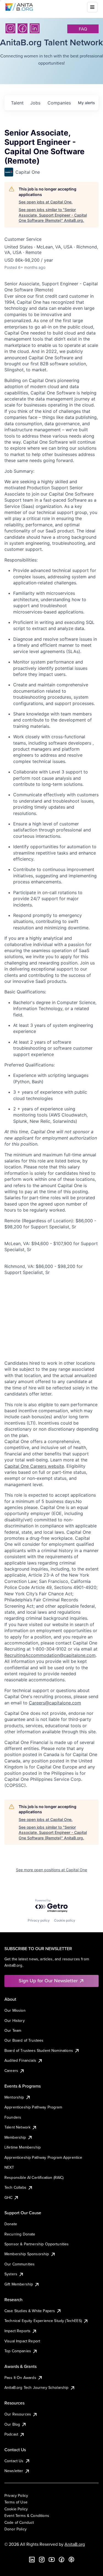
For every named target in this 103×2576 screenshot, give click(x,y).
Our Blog (12, 2424)
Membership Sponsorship (27, 2254)
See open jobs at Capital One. (46, 202)
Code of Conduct (19, 2522)
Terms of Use (16, 2502)
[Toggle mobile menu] (92, 7)
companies (59, 103)
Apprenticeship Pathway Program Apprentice (43, 2157)
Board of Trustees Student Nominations (39, 2050)
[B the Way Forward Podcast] (71, 2560)
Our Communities (20, 2264)
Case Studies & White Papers (30, 2311)
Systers (11, 2274)
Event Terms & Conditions (27, 2516)
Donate (11, 2224)
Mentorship (14, 2097)
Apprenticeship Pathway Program (33, 2107)
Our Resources (18, 2414)
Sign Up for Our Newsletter (48, 1981)
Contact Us (14, 2461)
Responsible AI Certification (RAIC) (34, 2177)
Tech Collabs (15, 2187)
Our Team (13, 2030)
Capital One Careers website (34, 1466)
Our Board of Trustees (24, 2040)
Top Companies (18, 2351)
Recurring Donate (20, 2234)
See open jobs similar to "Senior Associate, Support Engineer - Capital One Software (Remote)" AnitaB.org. (53, 215)
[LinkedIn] (35, 28)
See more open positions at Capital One (51, 1870)
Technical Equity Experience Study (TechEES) (43, 2321)
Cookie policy (65, 1920)
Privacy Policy (16, 2495)
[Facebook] (23, 28)
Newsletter (14, 2471)
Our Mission (15, 2010)
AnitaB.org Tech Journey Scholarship (37, 2387)
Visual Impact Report (22, 2341)
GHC (8, 2198)
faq (83, 29)
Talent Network (17, 2127)
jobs (35, 103)
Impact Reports (17, 2331)
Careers (11, 2071)
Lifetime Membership (23, 2147)
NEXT (9, 2167)
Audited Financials (20, 2060)
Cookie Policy (16, 2509)
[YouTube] (52, 2560)
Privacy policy (39, 1920)
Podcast (11, 2434)
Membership (15, 2137)
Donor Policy (16, 2529)
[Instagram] (10, 28)
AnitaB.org (75, 2544)
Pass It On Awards (20, 2378)
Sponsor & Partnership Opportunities (37, 2244)
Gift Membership (19, 2284)
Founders (13, 2117)
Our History (15, 2021)
